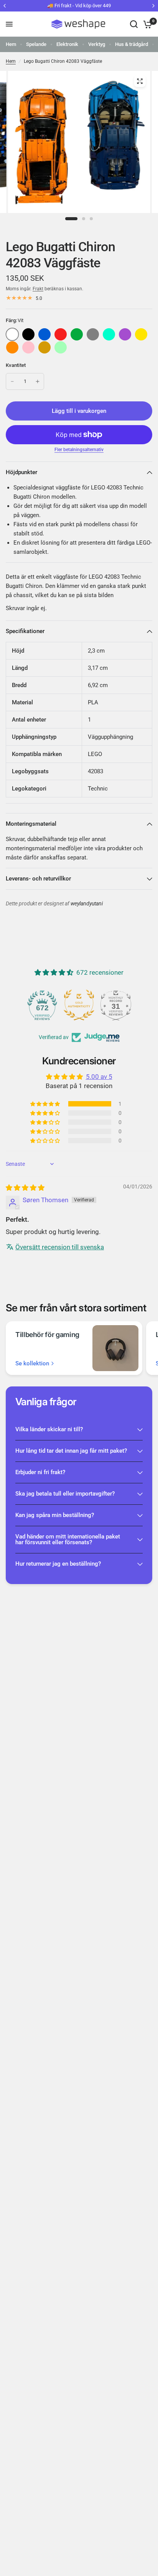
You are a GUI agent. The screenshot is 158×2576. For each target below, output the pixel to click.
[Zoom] (140, 81)
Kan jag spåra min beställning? (55, 1515)
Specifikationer (25, 631)
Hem (11, 44)
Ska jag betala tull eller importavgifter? (65, 1494)
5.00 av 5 (99, 1077)
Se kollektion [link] (32, 1364)
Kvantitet (16, 365)
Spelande (36, 44)
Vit (12, 334)
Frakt (38, 289)
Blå (44, 334)
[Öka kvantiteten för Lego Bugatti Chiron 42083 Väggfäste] (38, 381)
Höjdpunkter (21, 472)
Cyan (109, 334)
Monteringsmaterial (31, 824)
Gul (141, 334)
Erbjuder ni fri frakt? (40, 1472)
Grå (93, 334)
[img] (25, 1188)
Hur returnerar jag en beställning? (58, 1564)
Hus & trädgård (132, 44)
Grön (77, 334)
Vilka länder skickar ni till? (49, 1429)
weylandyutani (87, 904)
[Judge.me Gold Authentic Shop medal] (79, 1005)
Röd (61, 334)
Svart (28, 334)
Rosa (28, 347)
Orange (12, 347)
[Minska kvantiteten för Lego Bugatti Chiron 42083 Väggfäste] (12, 381)
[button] (46, 1104)
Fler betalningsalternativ (79, 450)
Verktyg (97, 44)
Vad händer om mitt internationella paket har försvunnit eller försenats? (68, 1539)
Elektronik (67, 44)
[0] (146, 24)
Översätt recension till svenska (60, 1247)
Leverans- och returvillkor (38, 879)
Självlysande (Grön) (61, 347)
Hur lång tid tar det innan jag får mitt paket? (71, 1451)
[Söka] (134, 24)
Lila (125, 334)
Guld (44, 347)
